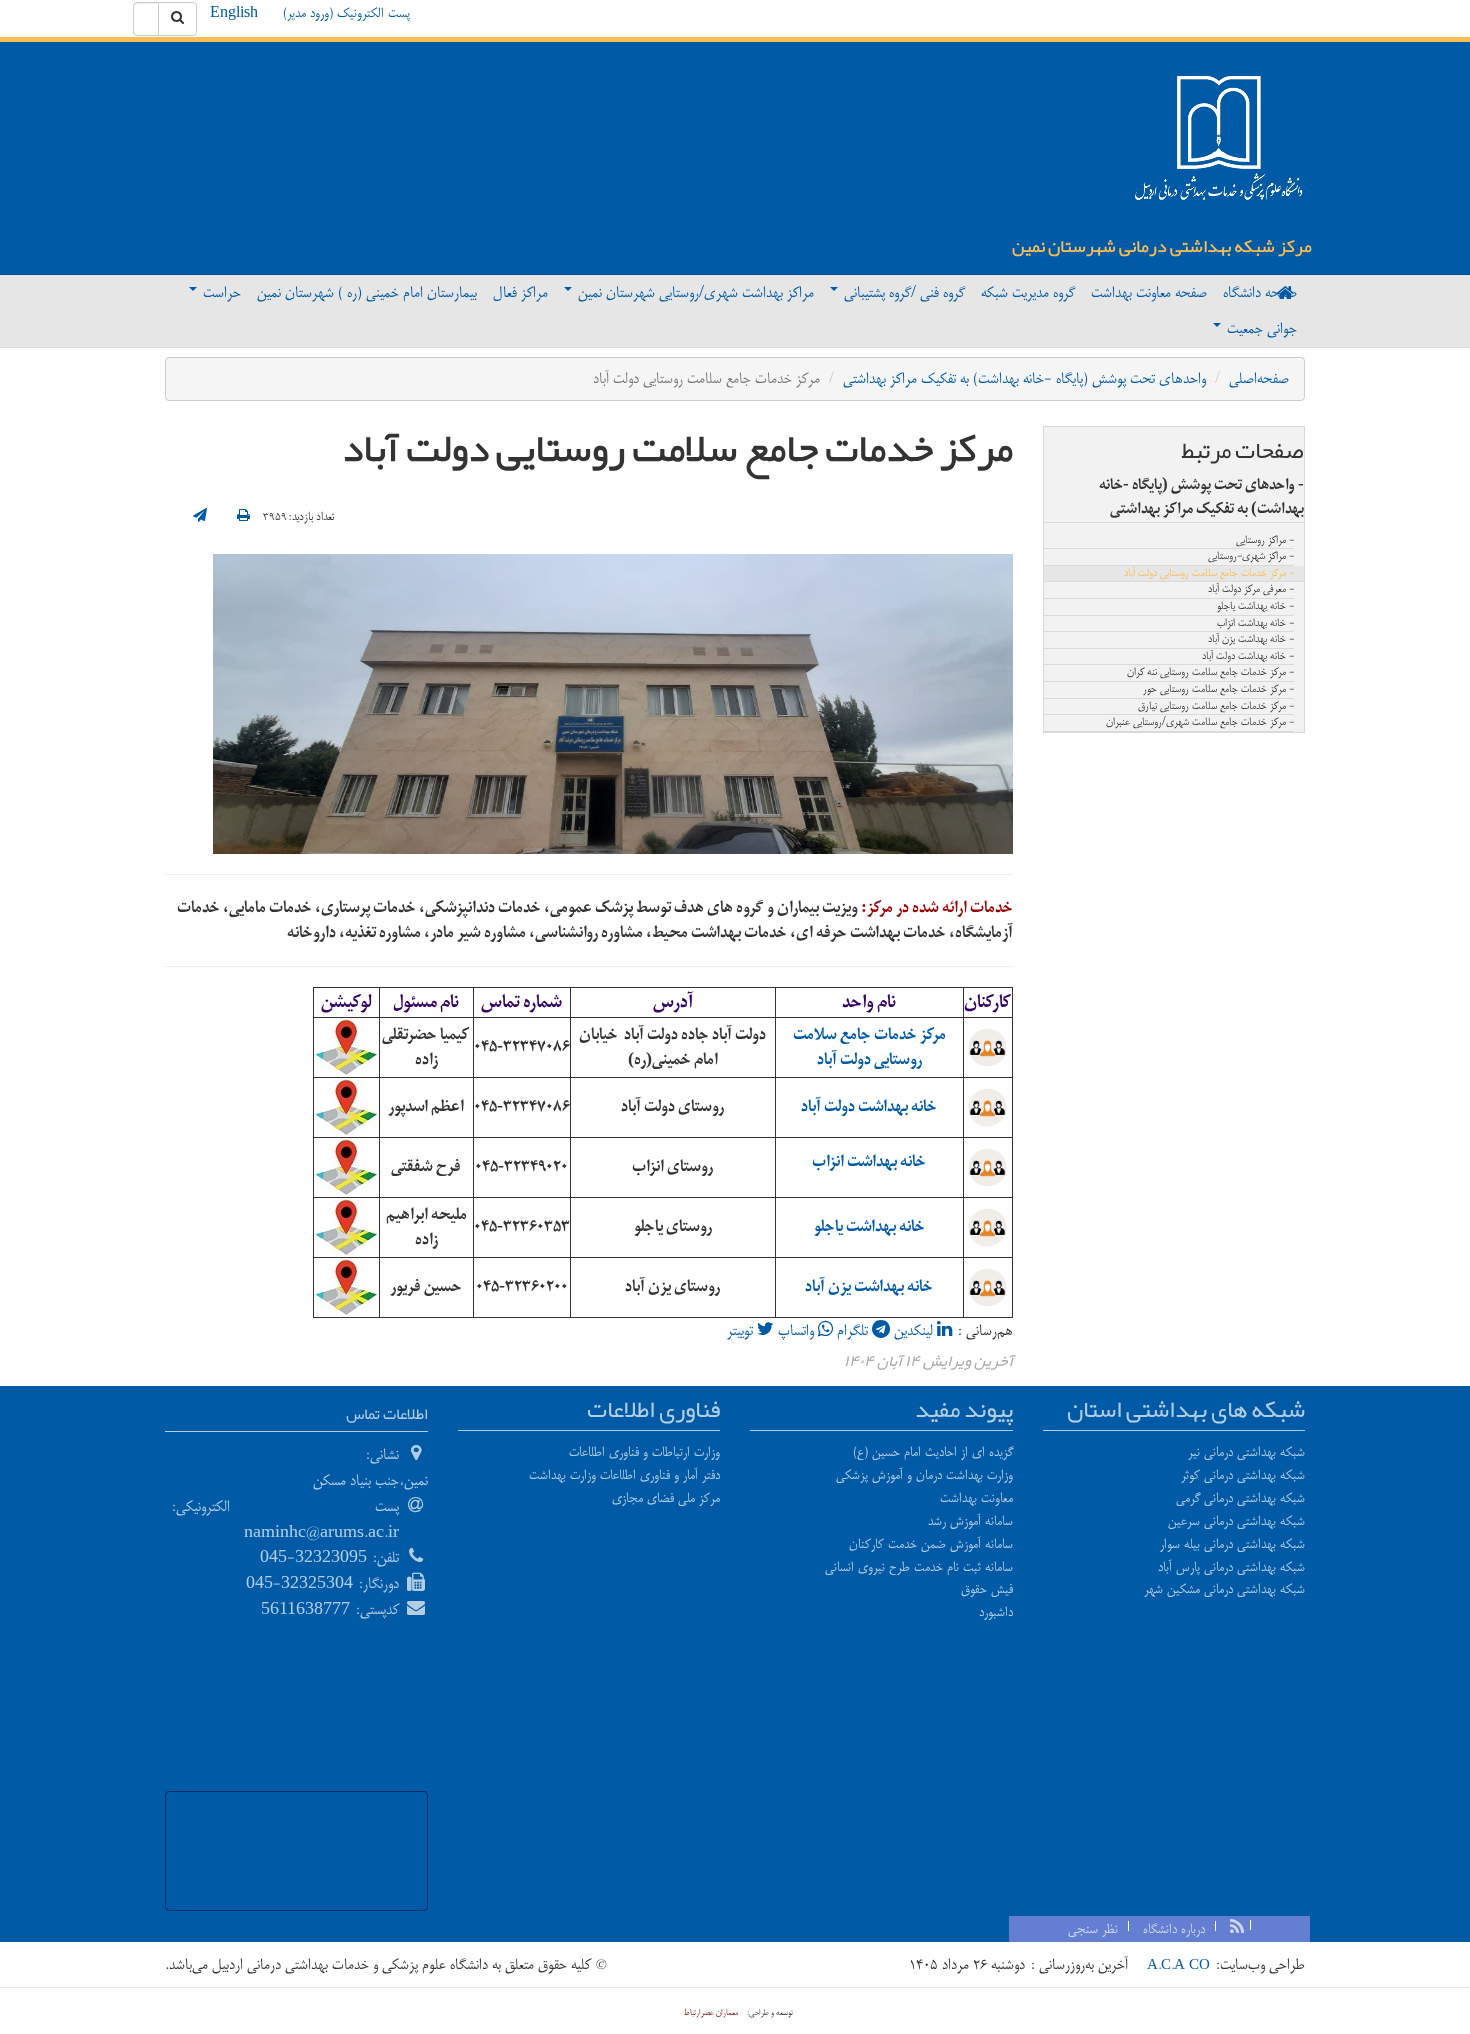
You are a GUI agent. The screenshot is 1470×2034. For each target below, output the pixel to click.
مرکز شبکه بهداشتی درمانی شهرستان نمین (1162, 246)
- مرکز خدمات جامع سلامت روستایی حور (1218, 690)
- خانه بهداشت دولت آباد (1248, 657)
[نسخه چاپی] (243, 517)
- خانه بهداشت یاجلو (1255, 607)
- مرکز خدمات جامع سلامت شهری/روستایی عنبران (1200, 723)
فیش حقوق (987, 1589)
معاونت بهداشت (976, 1498)
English (234, 13)
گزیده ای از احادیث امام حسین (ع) (933, 1452)
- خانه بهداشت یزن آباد (1251, 640)
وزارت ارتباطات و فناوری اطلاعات (644, 1452)
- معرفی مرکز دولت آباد (1251, 590)
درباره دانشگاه (1174, 1929)
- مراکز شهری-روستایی (1251, 557)
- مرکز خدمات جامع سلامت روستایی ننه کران (1210, 673)
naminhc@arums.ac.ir (321, 1532)
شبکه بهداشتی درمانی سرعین (1236, 1521)
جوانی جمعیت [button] (1260, 328)
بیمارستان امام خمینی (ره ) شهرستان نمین (367, 292)
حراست (220, 292)
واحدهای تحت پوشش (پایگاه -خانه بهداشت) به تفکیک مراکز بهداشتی (1024, 378)
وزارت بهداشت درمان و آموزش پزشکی (924, 1475)
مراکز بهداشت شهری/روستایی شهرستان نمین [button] (694, 292)
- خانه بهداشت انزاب (1255, 624)
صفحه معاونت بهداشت (1149, 292)
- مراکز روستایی (1265, 541)
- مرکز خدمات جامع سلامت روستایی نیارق (1216, 707)
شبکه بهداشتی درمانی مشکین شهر (1224, 1589)
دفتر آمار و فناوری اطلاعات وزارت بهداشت (624, 1475)
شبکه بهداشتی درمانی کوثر (1243, 1475)
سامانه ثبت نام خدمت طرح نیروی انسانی (919, 1567)
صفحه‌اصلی (1259, 378)
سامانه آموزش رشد (970, 1521)
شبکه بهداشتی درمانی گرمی (1240, 1498)
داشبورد (996, 1612)
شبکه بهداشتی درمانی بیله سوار (1232, 1544)
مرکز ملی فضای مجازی (666, 1498)
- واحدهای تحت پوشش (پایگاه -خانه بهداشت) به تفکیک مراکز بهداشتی (1201, 497)
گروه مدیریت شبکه (1028, 292)
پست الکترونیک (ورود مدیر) (346, 13)
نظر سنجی (1093, 1929)
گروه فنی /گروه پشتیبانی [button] (902, 292)
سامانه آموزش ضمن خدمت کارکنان (931, 1544)
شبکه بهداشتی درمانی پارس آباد (1231, 1567)
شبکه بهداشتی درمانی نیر (1246, 1452)
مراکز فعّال (520, 292)
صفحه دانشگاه (1260, 292)
